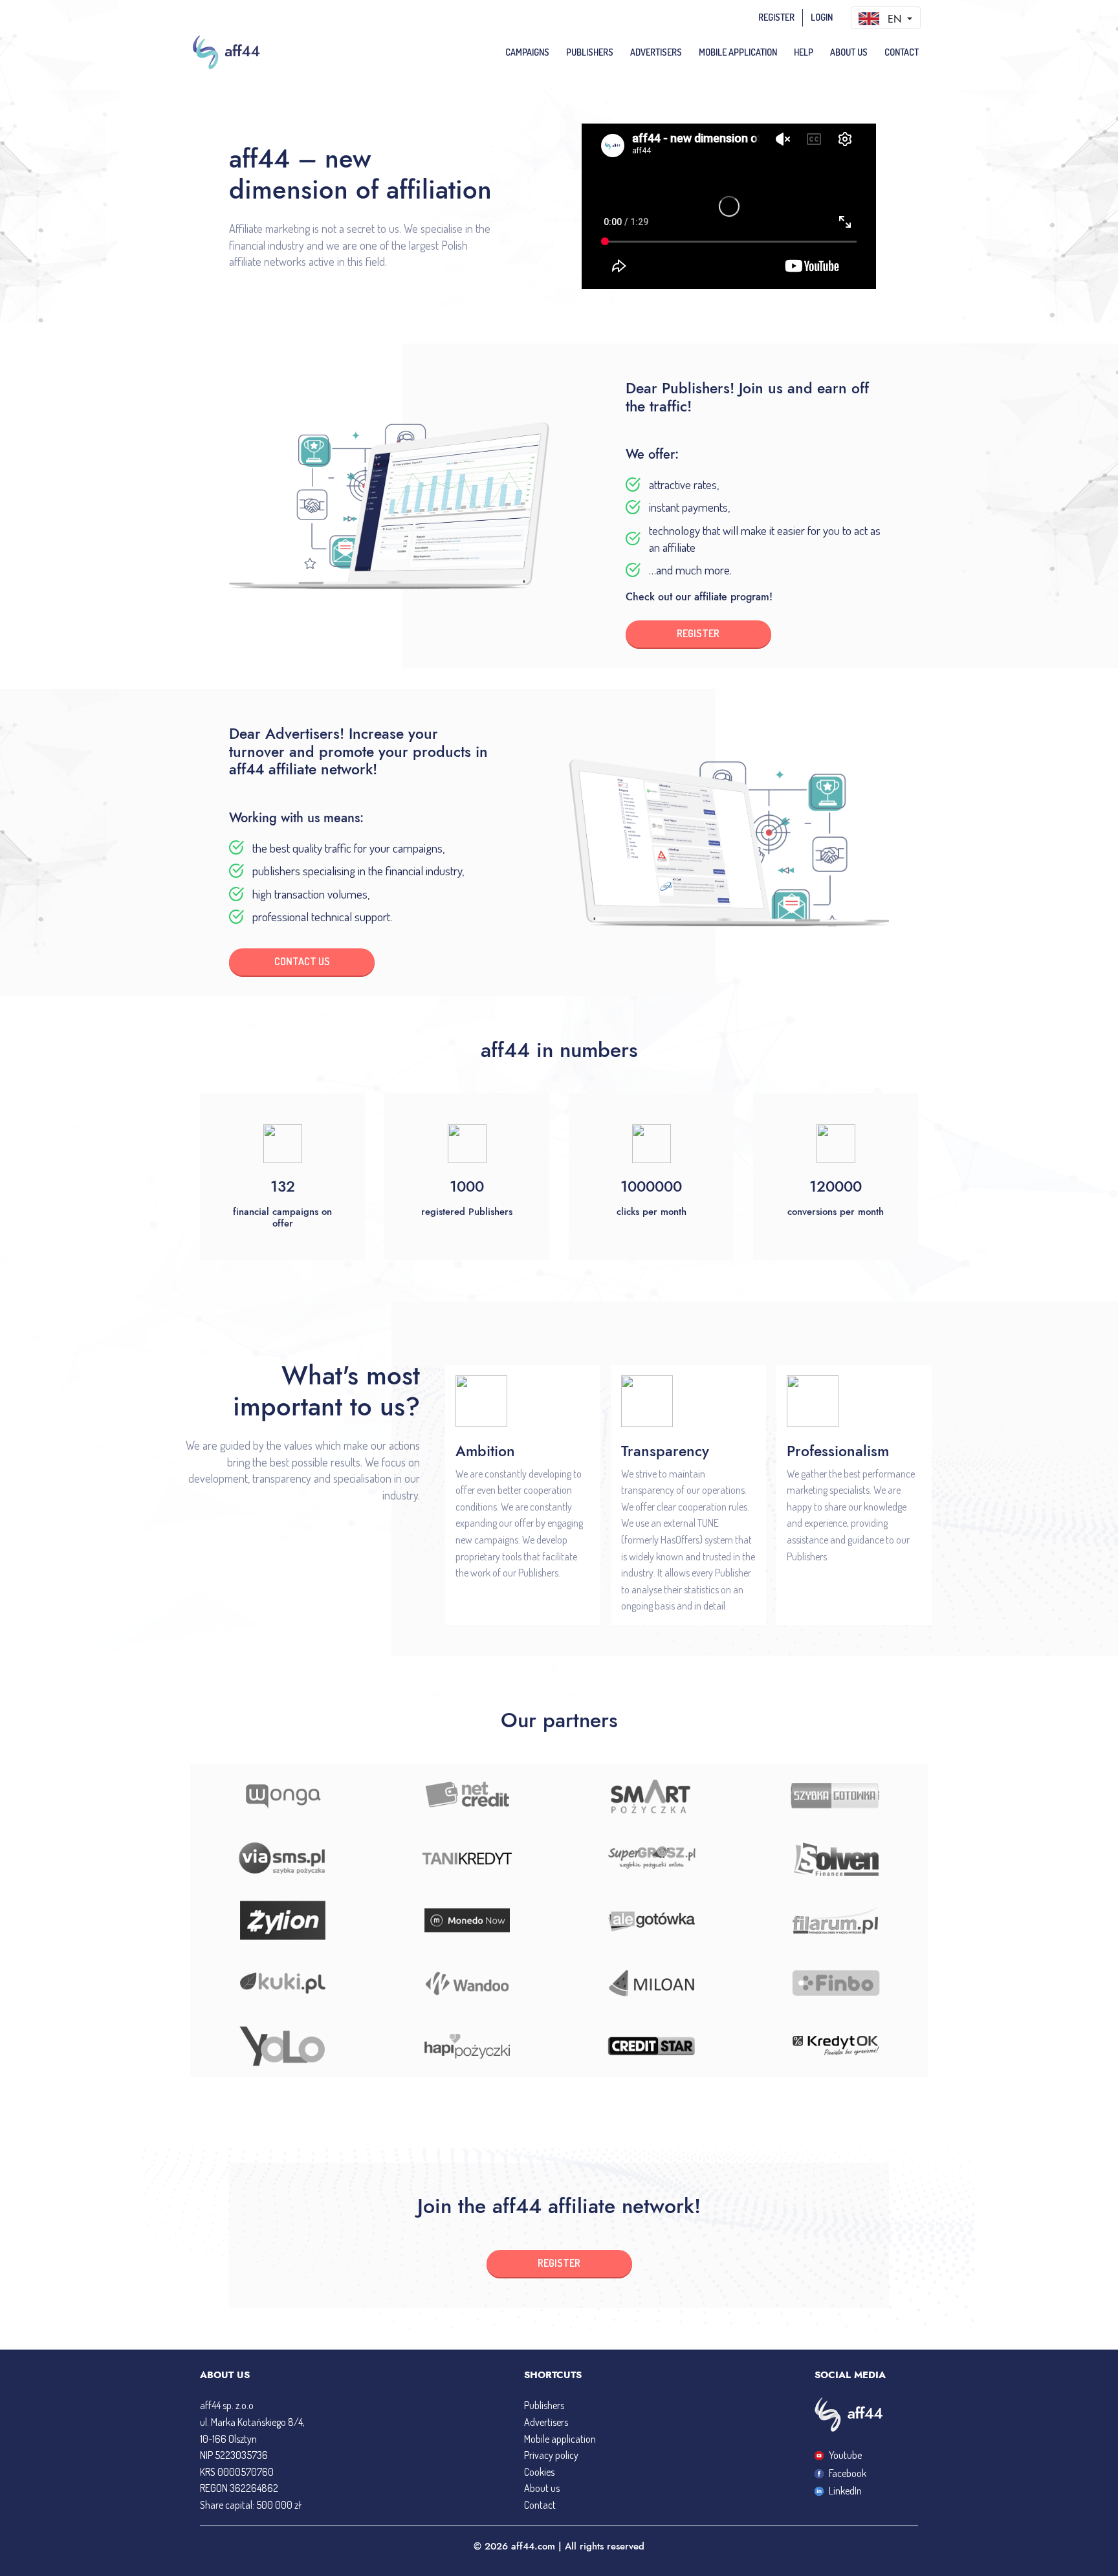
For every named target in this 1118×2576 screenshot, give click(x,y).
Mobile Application (738, 52)
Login (822, 17)
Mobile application (560, 2439)
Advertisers (656, 52)
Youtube (845, 2455)
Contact (902, 52)
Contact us (302, 961)
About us (849, 52)
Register (776, 17)
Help (804, 52)
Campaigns (527, 52)
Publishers (590, 52)
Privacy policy (551, 2455)
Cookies (539, 2472)
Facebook (848, 2473)
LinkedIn (845, 2491)
